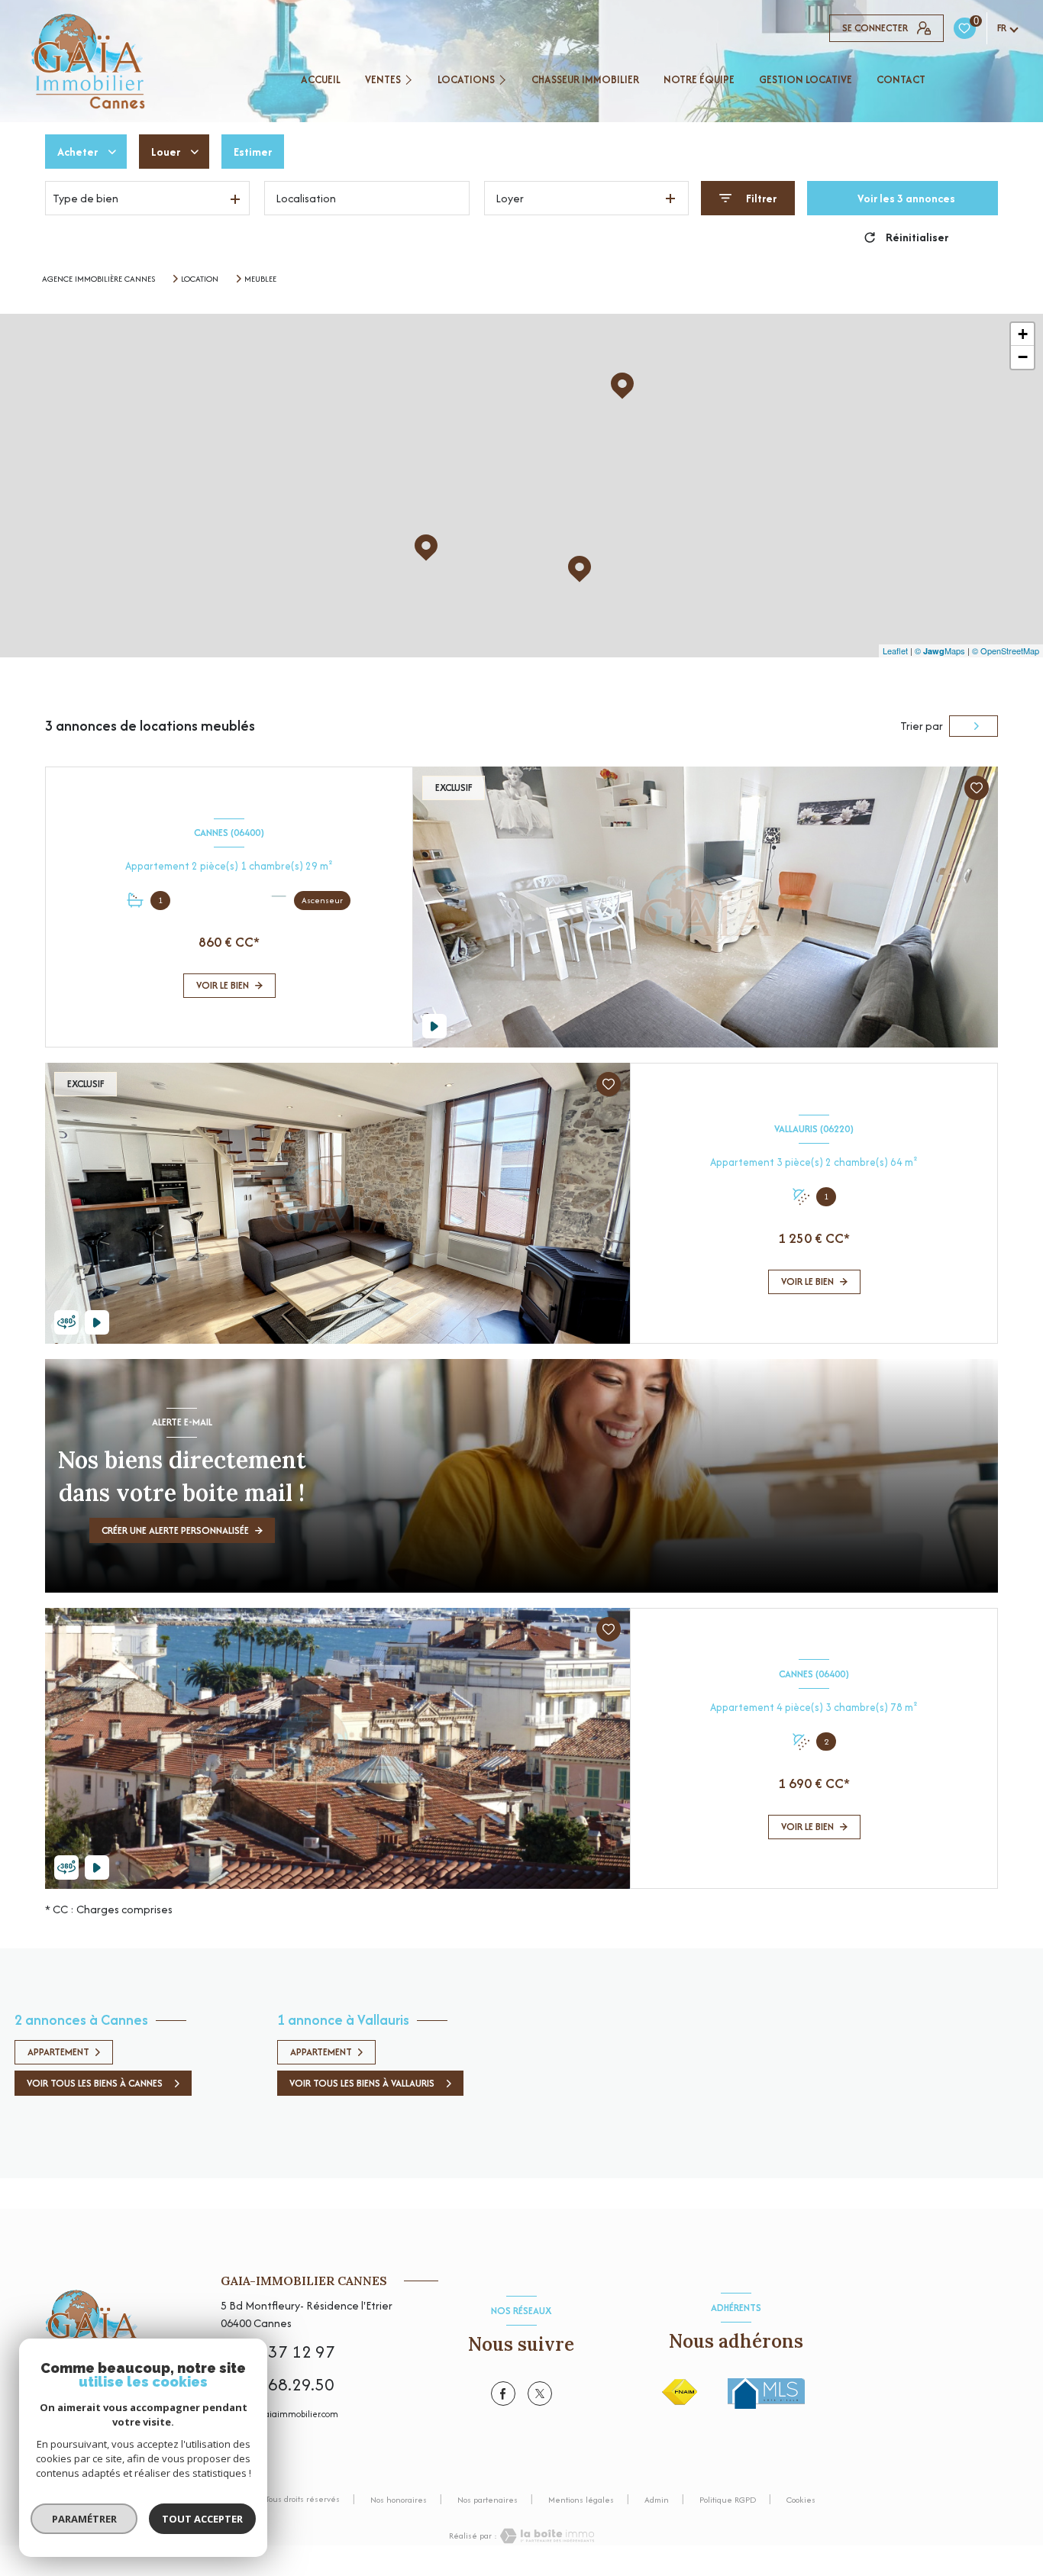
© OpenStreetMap (1006, 650)
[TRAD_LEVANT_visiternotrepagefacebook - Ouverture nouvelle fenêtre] (503, 2394)
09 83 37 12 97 (278, 2352)
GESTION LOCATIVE (806, 79)
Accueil (321, 79)
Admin (657, 2500)
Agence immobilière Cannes (98, 279)
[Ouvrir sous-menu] (411, 79)
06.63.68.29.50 (278, 2384)
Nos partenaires (488, 2500)
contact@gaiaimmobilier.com (279, 2414)
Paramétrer (84, 2519)
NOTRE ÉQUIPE (699, 79)
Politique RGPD (728, 2500)
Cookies (801, 2500)
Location (200, 279)
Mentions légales (581, 2500)
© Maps (940, 650)
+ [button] (1023, 334)
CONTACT (901, 79)
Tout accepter (202, 2519)
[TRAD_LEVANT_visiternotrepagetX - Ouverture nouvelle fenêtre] (540, 2394)
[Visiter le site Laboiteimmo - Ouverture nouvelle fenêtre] (546, 2536)
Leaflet (895, 650)
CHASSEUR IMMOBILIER (585, 79)
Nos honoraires (399, 2500)
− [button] (1023, 357)
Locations (466, 79)
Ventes (383, 79)
